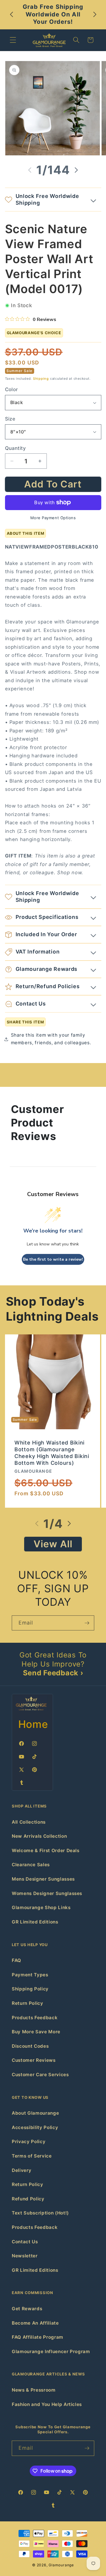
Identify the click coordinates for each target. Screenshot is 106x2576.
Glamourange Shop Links (41, 1907)
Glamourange (61, 2565)
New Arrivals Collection (39, 1836)
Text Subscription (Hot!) (40, 2213)
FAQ (16, 1960)
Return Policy (28, 2003)
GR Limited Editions (35, 1922)
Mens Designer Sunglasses (43, 1879)
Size (10, 419)
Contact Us (25, 2242)
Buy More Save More (36, 2032)
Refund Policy (28, 2199)
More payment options (53, 518)
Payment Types (30, 1975)
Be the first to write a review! (53, 1259)
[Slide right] (76, 170)
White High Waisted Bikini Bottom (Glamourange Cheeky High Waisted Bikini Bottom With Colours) (52, 1453)
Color (11, 389)
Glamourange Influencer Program (51, 2351)
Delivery (21, 2170)
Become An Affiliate (35, 2323)
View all (53, 1544)
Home (33, 1724)
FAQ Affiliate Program (38, 2337)
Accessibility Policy (35, 2127)
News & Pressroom (34, 2390)
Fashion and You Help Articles (47, 2404)
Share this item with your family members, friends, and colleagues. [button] (51, 1039)
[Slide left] (30, 170)
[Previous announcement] (11, 14)
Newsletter (25, 2256)
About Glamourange (35, 2113)
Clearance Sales (31, 1865)
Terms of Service (32, 2156)
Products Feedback (35, 2018)
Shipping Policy (30, 1989)
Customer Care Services (40, 2075)
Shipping (41, 379)
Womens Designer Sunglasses (47, 1893)
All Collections (29, 1822)
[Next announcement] (95, 14)
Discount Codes (30, 2046)
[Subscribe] (87, 1623)
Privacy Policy (29, 2142)
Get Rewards (27, 2309)
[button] (13, 40)
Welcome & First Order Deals (46, 1851)
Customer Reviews (34, 2060)
